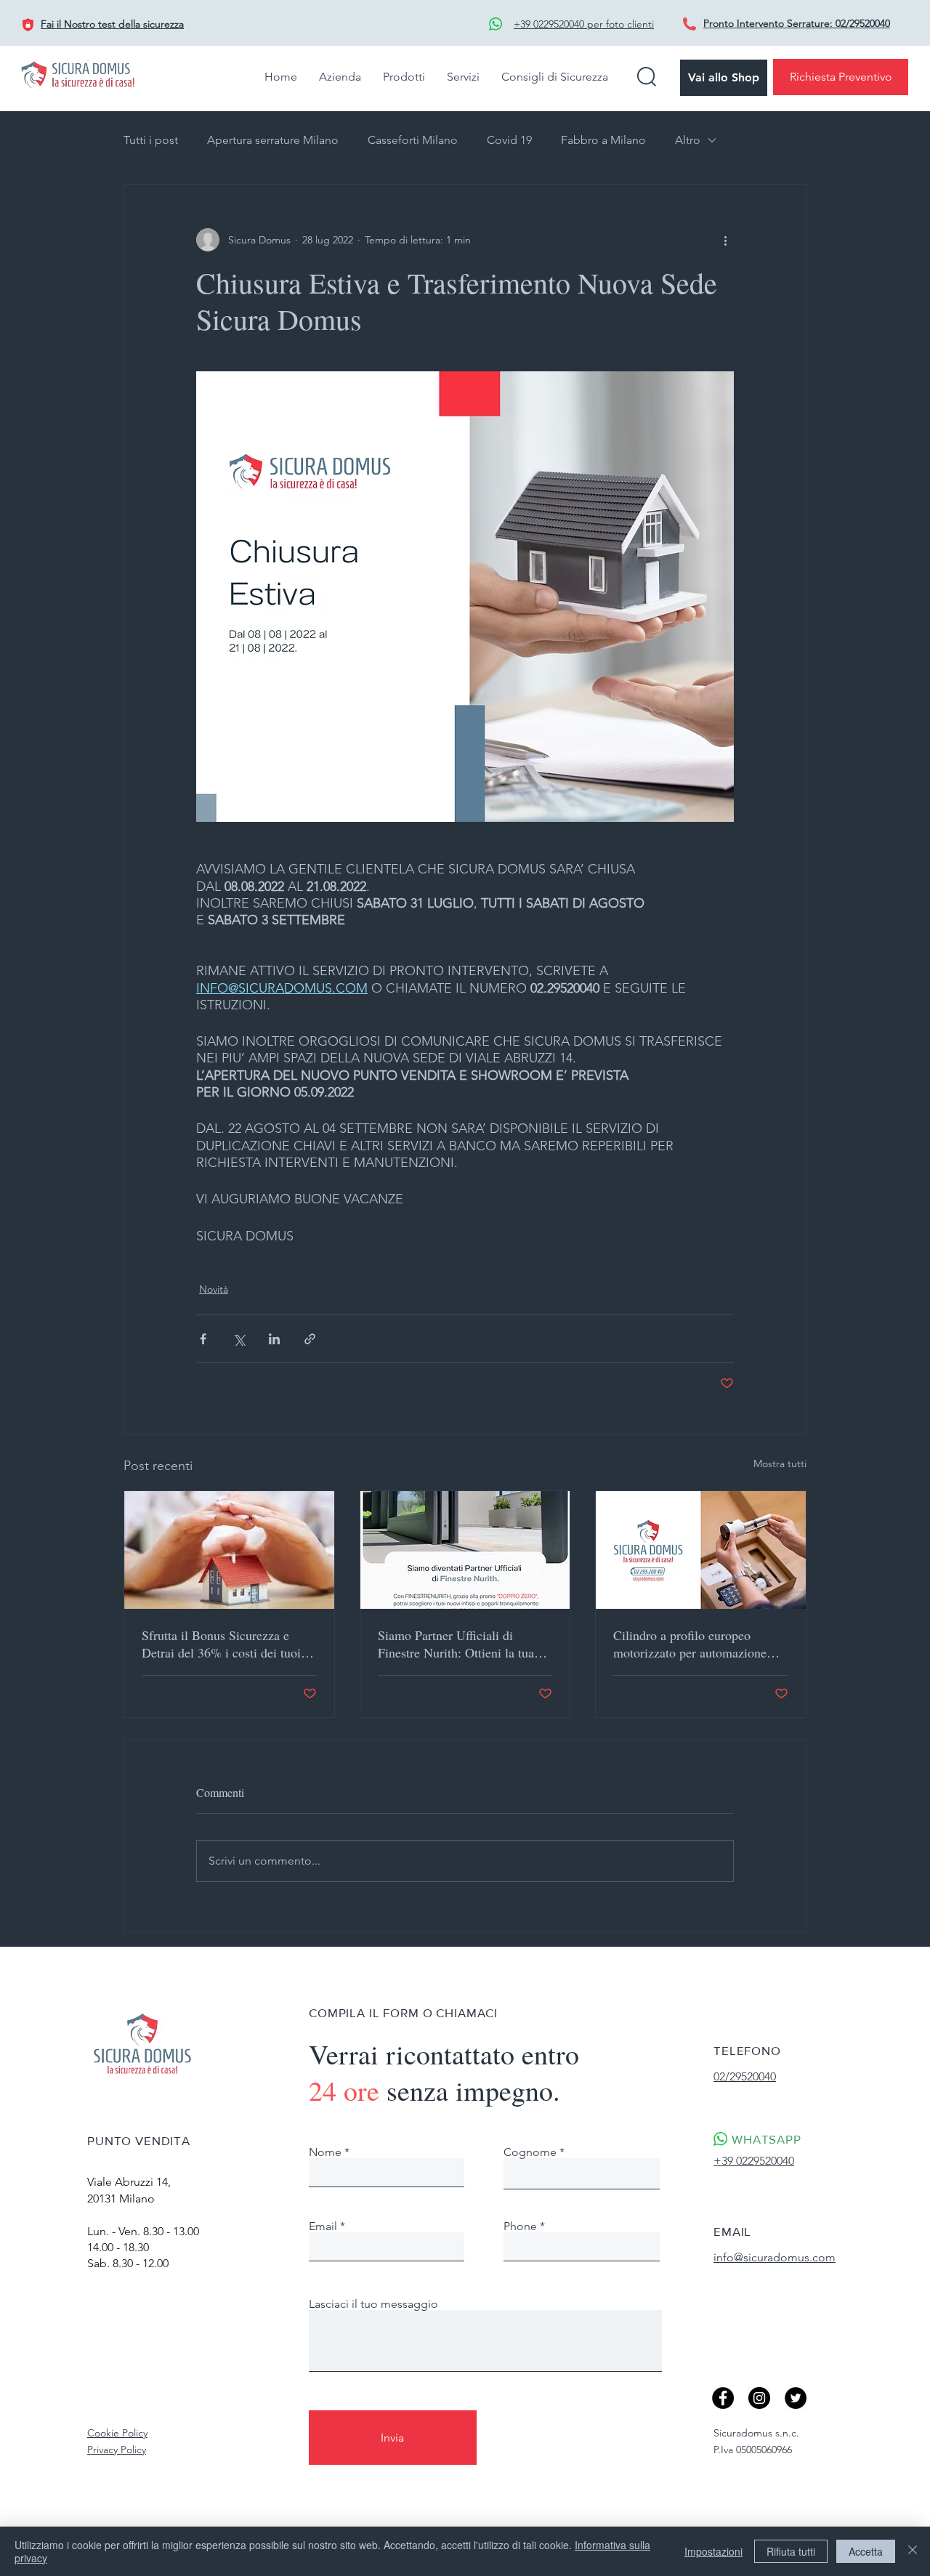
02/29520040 (863, 23)
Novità (214, 1289)
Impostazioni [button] (713, 2551)
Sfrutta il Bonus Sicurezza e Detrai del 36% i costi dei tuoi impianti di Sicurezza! (221, 1644)
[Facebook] (723, 2398)
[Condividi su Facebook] (203, 1339)
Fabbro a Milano (603, 140)
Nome (325, 2152)
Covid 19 (509, 140)
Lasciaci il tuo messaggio (373, 2304)
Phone (520, 2226)
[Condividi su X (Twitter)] (239, 1339)
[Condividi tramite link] (310, 1339)
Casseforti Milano (413, 140)
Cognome (530, 2152)
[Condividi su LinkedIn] (274, 1339)
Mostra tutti (780, 1463)
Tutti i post (151, 140)
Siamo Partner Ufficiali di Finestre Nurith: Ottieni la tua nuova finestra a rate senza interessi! (456, 1644)
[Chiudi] (913, 2551)
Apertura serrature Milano (273, 140)
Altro (688, 140)
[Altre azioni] (725, 240)
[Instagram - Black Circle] (759, 2398)
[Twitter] (796, 2398)
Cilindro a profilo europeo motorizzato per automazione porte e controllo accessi (690, 1644)
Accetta (866, 2551)
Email (323, 2226)
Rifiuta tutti (791, 2551)
